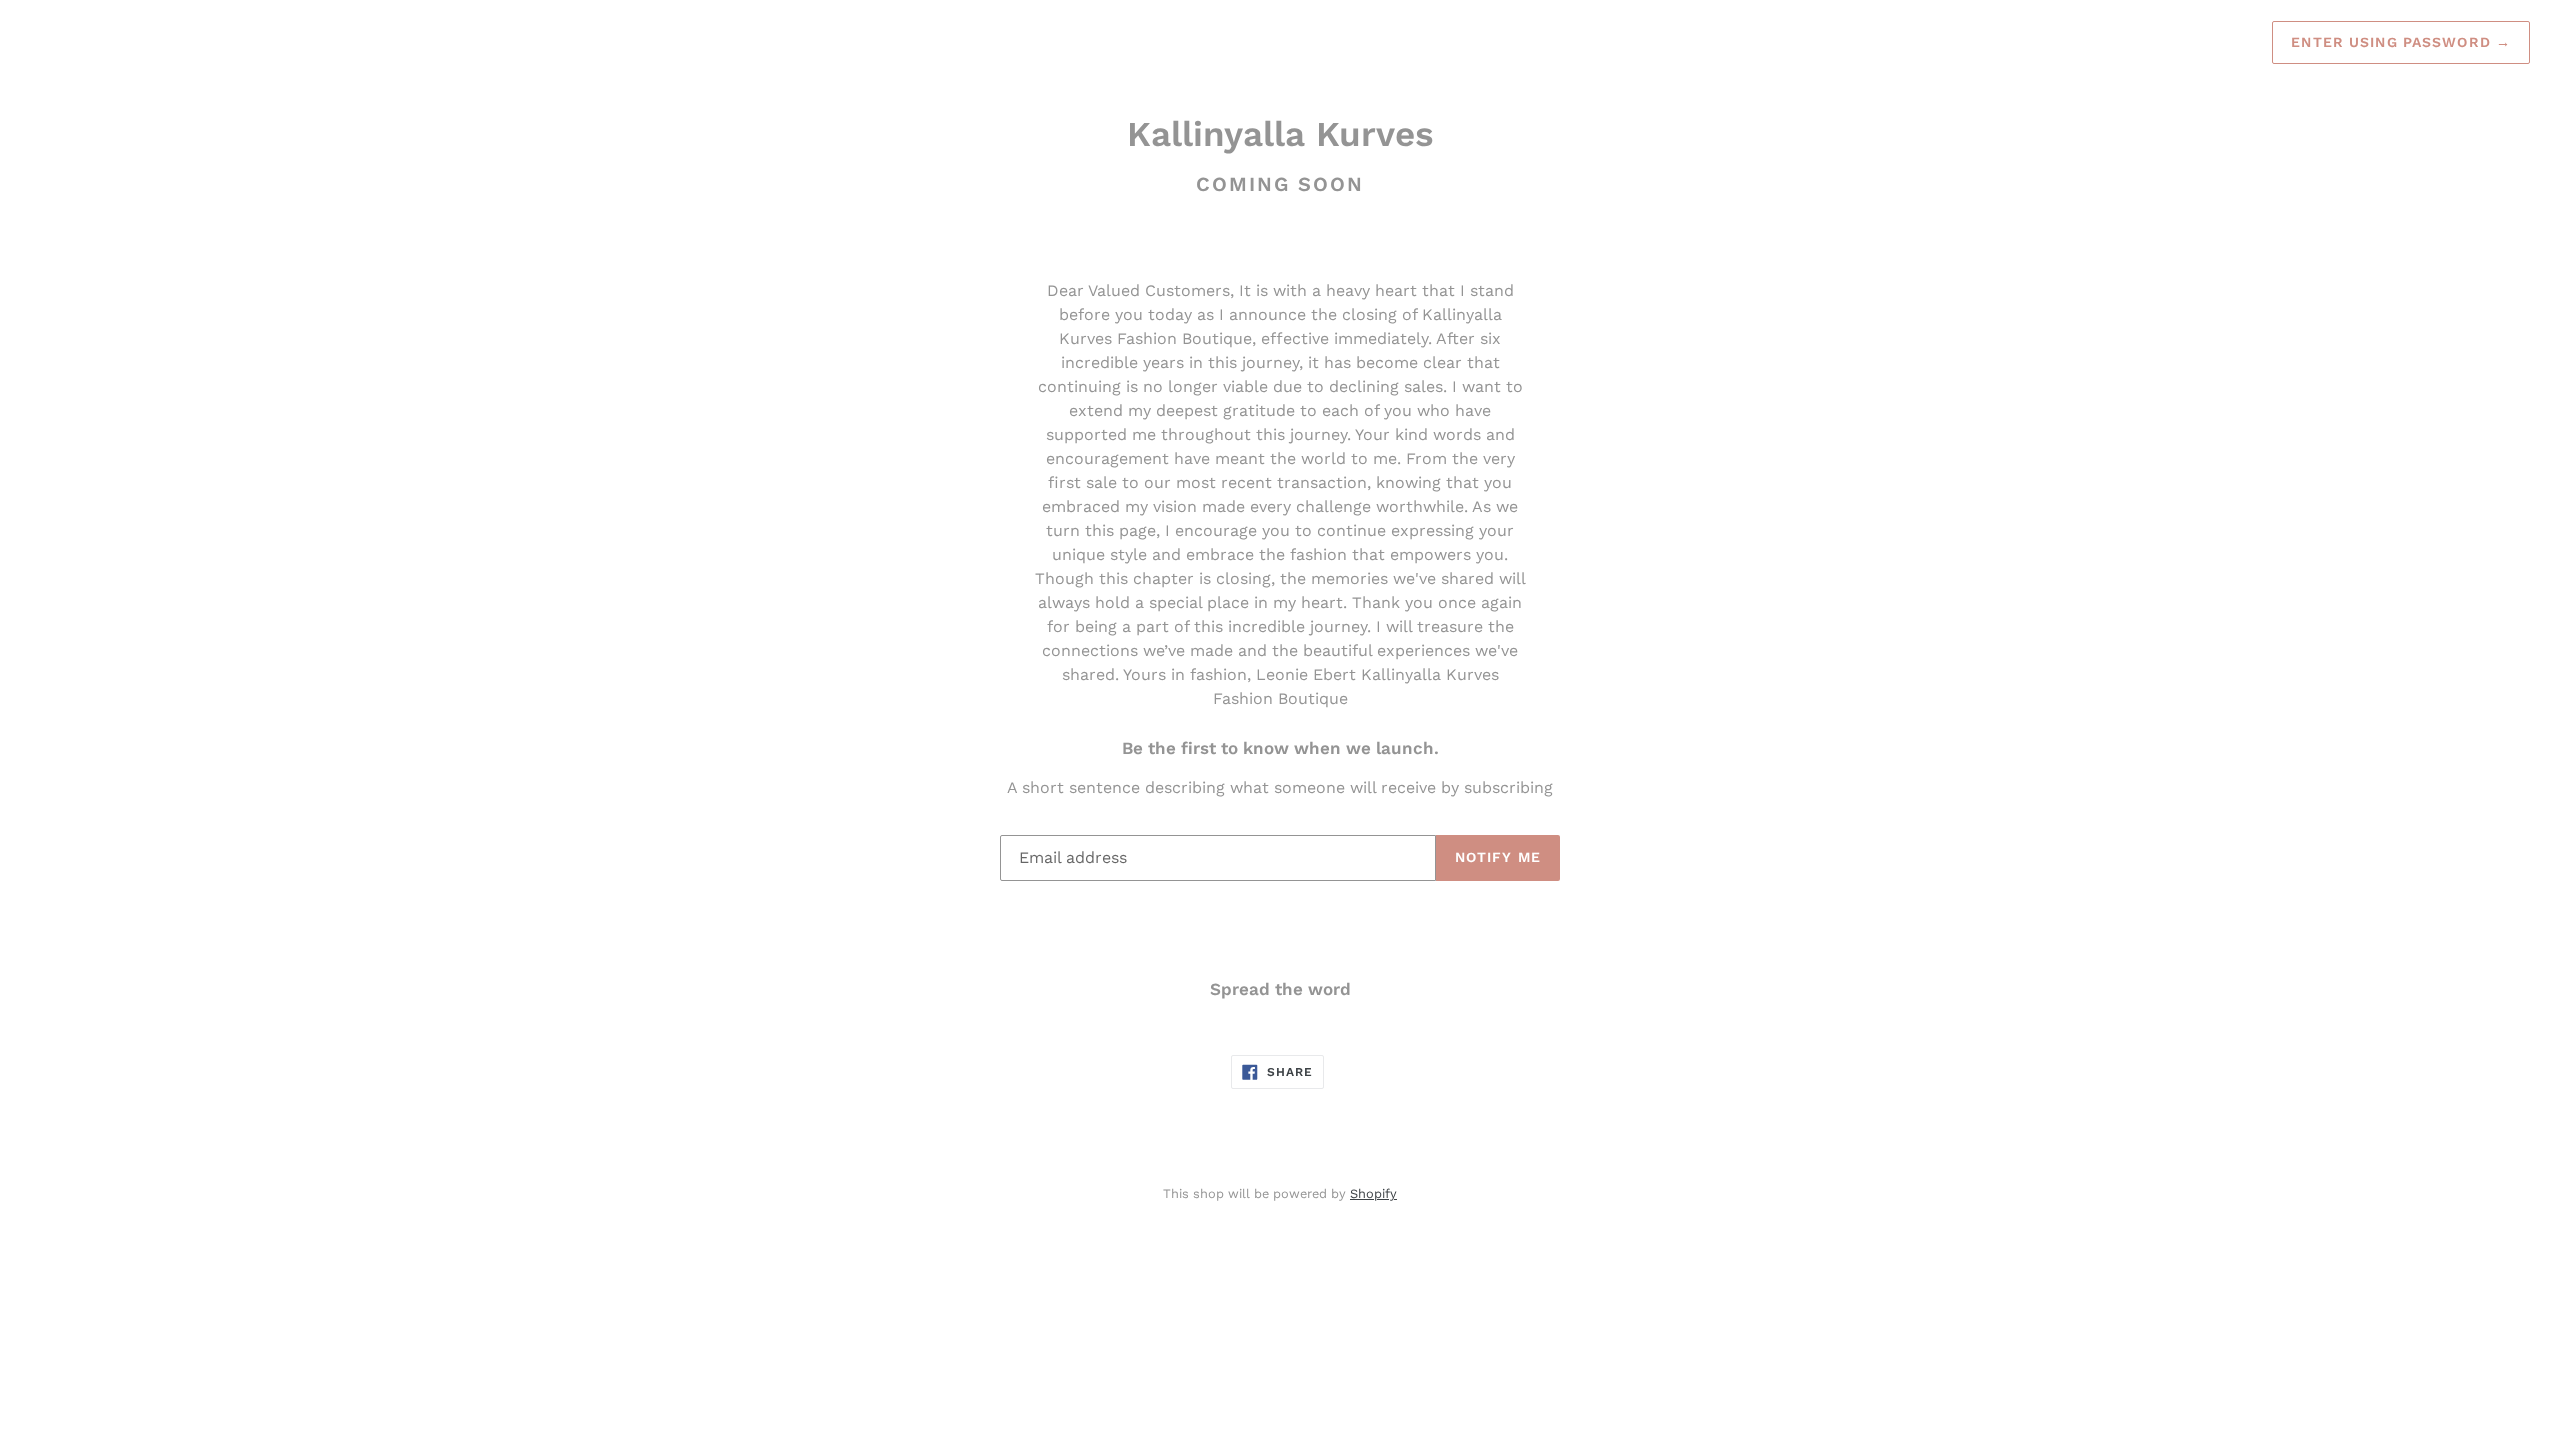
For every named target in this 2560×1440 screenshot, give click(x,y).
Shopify (1373, 1193)
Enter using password (2401, 42)
